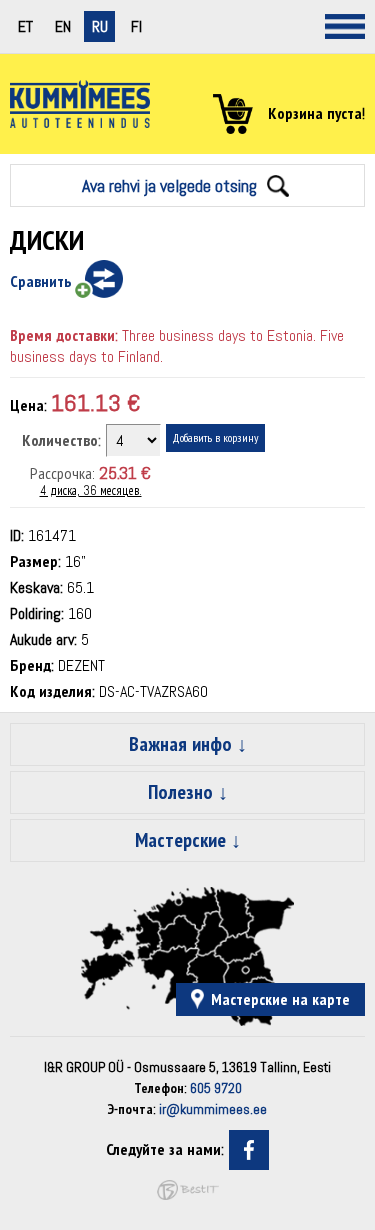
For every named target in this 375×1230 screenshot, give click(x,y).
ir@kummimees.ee (213, 1109)
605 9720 (216, 1088)
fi (136, 26)
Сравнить (40, 281)
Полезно (180, 792)
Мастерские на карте (280, 999)
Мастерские (180, 840)
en (63, 26)
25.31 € (125, 472)
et (25, 26)
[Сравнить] (97, 280)
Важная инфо (180, 744)
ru (100, 26)
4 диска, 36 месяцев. (91, 490)
